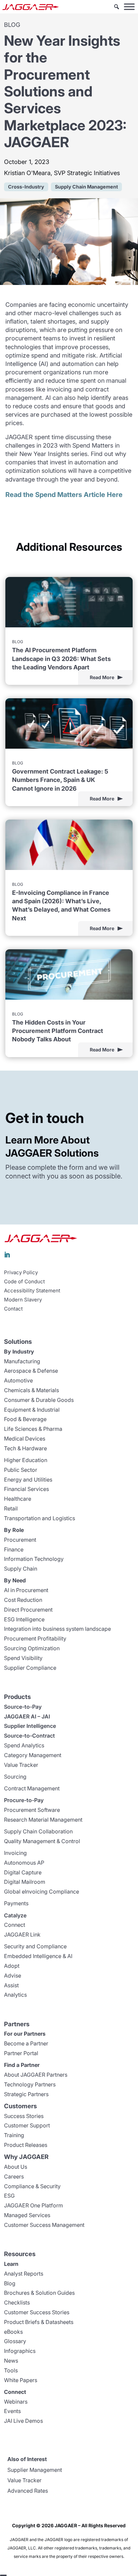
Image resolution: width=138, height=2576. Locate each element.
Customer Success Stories (37, 2312)
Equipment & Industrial (32, 1410)
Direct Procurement (28, 1610)
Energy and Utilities (28, 1480)
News (11, 2361)
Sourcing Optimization (32, 1648)
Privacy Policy (21, 1273)
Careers (14, 2176)
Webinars (16, 2402)
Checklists (17, 2302)
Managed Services (27, 2215)
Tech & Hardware (25, 1448)
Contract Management (32, 1788)
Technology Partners (30, 2084)
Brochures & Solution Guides (39, 2293)
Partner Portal (21, 2053)
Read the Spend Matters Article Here (64, 495)
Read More (102, 677)
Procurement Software (32, 1810)
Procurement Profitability (35, 1638)
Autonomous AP (24, 1863)
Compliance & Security (32, 2186)
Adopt (12, 1966)
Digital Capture (23, 1872)
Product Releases (26, 2145)
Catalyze (15, 1915)
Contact (13, 1309)
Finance (14, 1549)
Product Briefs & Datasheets (39, 2322)
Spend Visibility (23, 1658)
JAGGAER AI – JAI (27, 1716)
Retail (11, 1508)
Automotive (18, 1380)
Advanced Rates (28, 2491)
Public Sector (21, 1470)
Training (14, 2135)
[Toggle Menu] (129, 7)
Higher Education (26, 1460)
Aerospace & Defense (31, 1371)
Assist (11, 1985)
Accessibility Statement (32, 1291)
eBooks (13, 2332)
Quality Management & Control (42, 1841)
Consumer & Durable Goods (39, 1400)
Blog (10, 2283)
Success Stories (24, 2116)
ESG (9, 2196)
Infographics (20, 2351)
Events (12, 2411)
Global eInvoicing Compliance (42, 1892)
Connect (15, 1925)
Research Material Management (43, 1820)
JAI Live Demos (23, 2421)
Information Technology (34, 1559)
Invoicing (15, 1853)
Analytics (15, 1995)
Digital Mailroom (25, 1882)
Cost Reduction (23, 1600)
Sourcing (15, 1777)
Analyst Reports (24, 2274)
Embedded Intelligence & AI (38, 1956)
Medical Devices (25, 1439)
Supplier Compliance (30, 1668)
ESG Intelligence (24, 1619)
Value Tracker (21, 1765)
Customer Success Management (44, 2225)
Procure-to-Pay (24, 1800)
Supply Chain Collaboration (38, 1831)
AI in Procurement (26, 1590)
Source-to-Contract (29, 1736)
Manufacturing (22, 1361)
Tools (11, 2370)
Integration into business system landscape (57, 1629)
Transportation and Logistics (40, 1518)
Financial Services (26, 1489)
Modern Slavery (23, 1300)
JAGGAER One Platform (33, 2205)
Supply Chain (21, 1569)
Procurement (20, 1540)
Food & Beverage (25, 1419)
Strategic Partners (26, 2094)
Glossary (15, 2341)
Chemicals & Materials (31, 1390)
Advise (13, 1976)
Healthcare (18, 1499)
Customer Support (27, 2125)
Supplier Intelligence (30, 1726)
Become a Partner (26, 2043)
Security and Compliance (35, 1946)
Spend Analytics (24, 1745)
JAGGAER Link (22, 1935)
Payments (16, 1903)
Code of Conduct (24, 1282)
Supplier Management (35, 2470)
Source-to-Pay (23, 1707)
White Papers (21, 2380)
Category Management (33, 1755)
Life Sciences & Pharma (33, 1429)
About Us (16, 2167)
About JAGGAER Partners (36, 2075)
